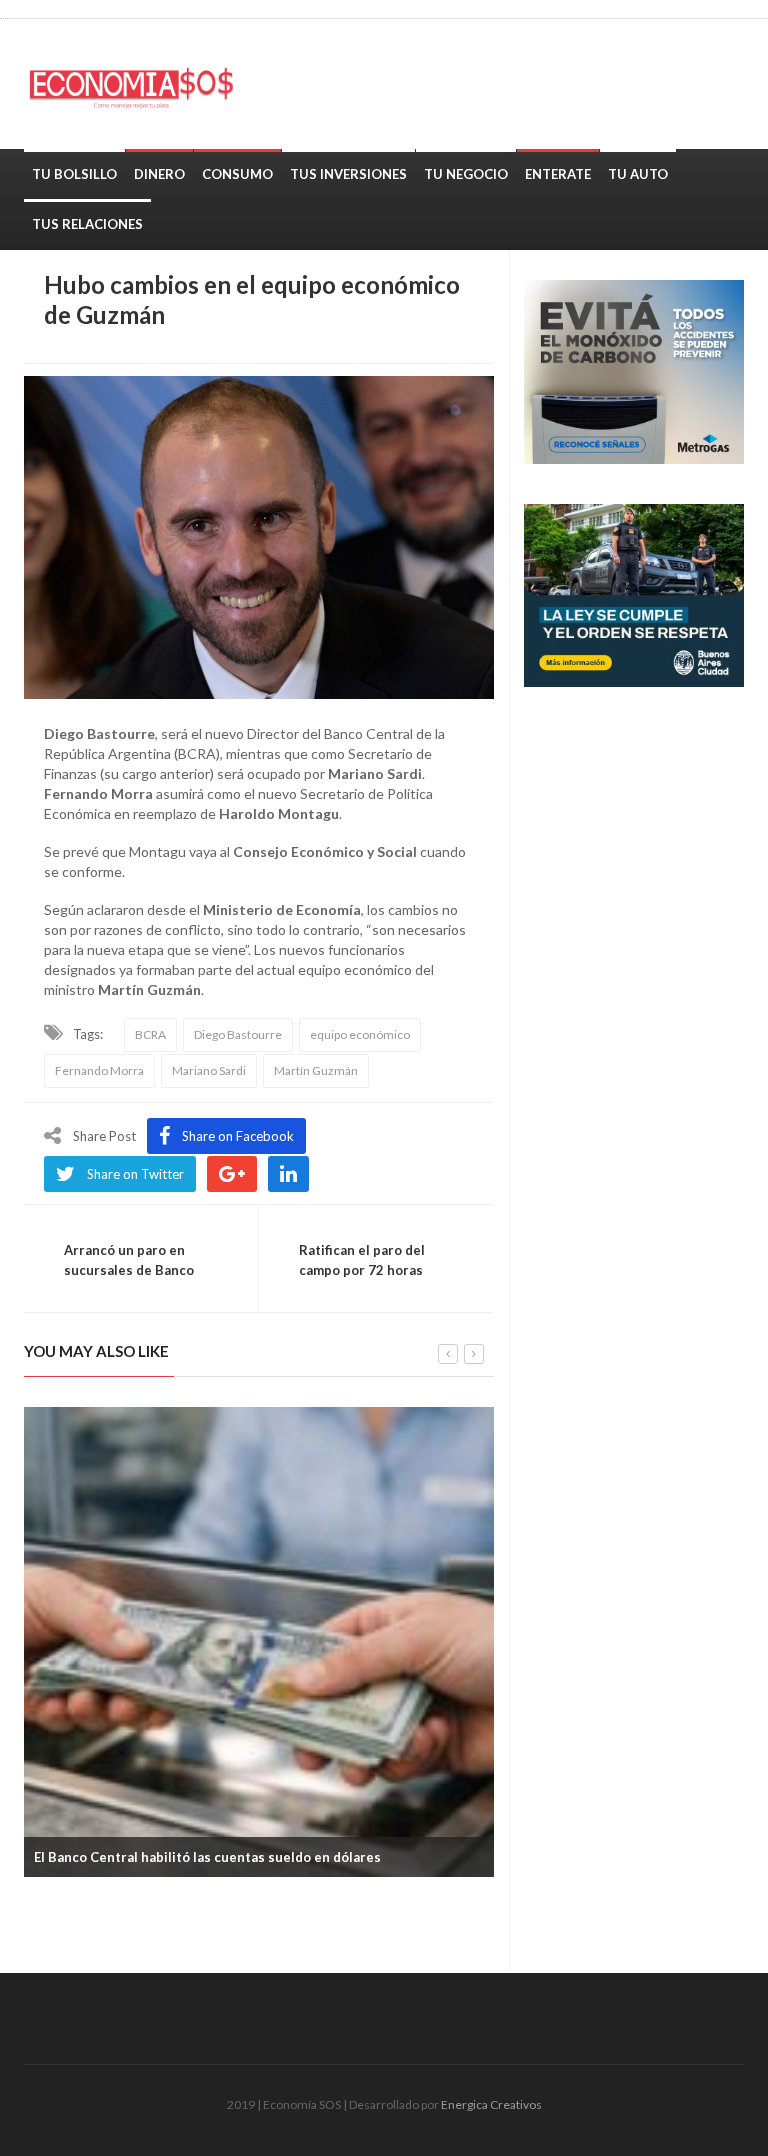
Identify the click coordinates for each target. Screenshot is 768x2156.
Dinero (159, 174)
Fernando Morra (99, 1070)
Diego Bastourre (238, 1034)
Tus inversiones (348, 174)
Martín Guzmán (316, 1070)
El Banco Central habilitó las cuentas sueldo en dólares (207, 1857)
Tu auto (638, 174)
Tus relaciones (87, 224)
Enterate (558, 174)
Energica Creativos (491, 2104)
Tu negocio (466, 174)
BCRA (150, 1034)
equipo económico (360, 1034)
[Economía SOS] (139, 84)
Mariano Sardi (209, 1070)
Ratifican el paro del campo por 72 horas (362, 1260)
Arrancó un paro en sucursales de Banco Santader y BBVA (129, 1270)
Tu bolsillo (74, 174)
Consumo (237, 174)
